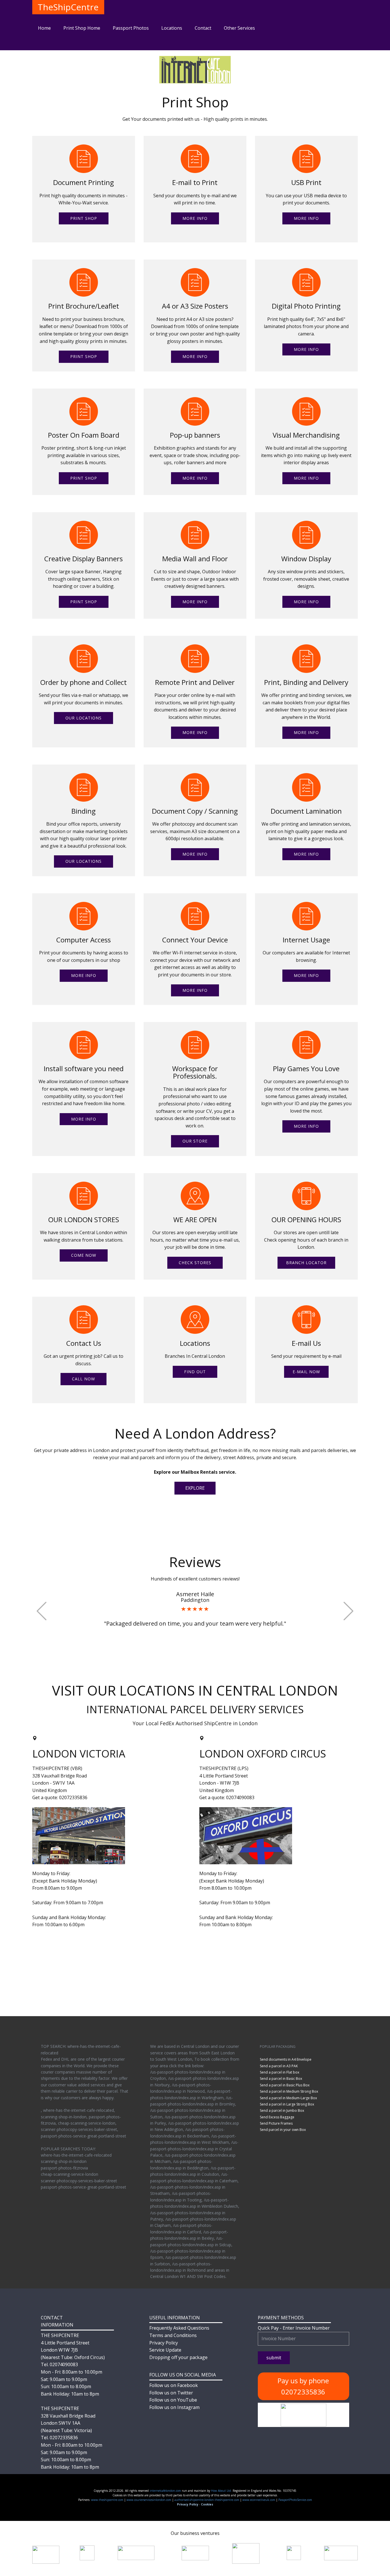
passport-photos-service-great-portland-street (84, 2187)
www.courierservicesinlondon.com (149, 2500)
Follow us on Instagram (174, 2407)
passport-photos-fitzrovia (64, 2168)
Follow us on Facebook (174, 2385)
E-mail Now (306, 1372)
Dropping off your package (178, 2357)
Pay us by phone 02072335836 (303, 2386)
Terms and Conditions (173, 2335)
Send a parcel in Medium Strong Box (289, 2091)
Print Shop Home (82, 28)
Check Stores (195, 1263)
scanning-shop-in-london (64, 2161)
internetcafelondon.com (165, 2491)
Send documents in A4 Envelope (286, 2059)
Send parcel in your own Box (283, 2130)
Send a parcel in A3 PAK (279, 2066)
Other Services (239, 28)
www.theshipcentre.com (107, 2500)
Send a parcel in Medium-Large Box (288, 2098)
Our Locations (84, 718)
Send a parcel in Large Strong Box (287, 2104)
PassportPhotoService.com (295, 2500)
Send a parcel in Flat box (280, 2072)
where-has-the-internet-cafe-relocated (76, 2155)
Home (44, 28)
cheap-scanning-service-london (70, 2174)
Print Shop (84, 218)
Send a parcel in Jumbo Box (282, 2111)
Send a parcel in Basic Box (281, 2079)
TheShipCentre (68, 7)
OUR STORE (195, 1141)
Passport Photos (131, 28)
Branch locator (306, 1263)
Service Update (165, 2350)
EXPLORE (195, 1488)
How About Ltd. (221, 2491)
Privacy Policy (164, 2343)
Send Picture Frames (276, 2123)
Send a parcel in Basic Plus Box (285, 2085)
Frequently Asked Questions (179, 2328)
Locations (172, 28)
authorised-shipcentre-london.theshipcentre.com (207, 2500)
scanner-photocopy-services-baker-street (79, 2181)
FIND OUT (195, 1372)
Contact (203, 28)
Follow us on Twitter (171, 2393)
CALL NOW (84, 1379)
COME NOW (84, 1255)
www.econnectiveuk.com (259, 2500)
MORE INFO (195, 218)
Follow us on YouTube (173, 2400)
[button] (42, 1611)
